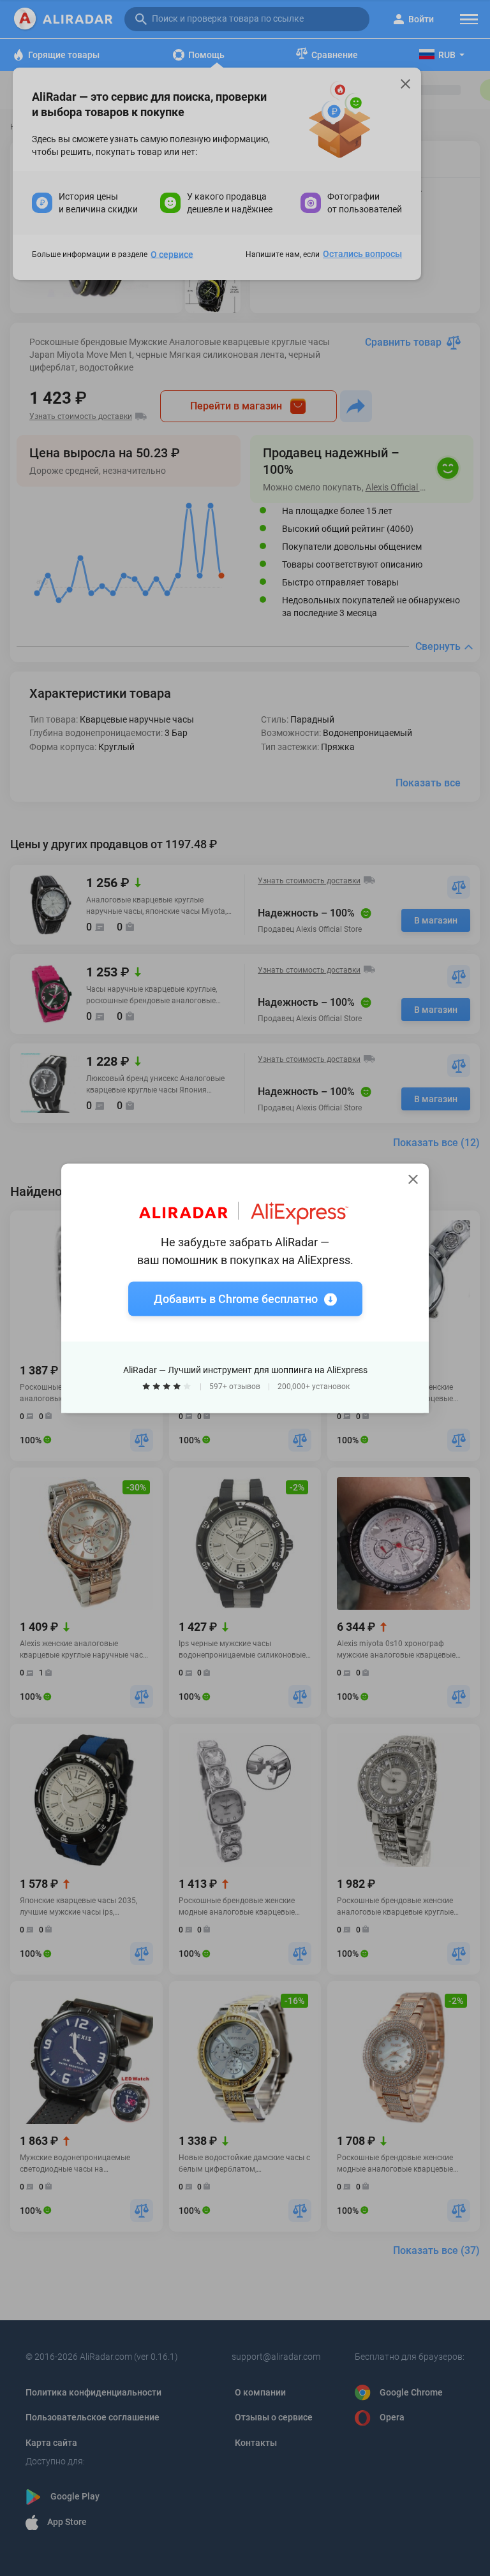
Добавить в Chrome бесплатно (236, 1298)
